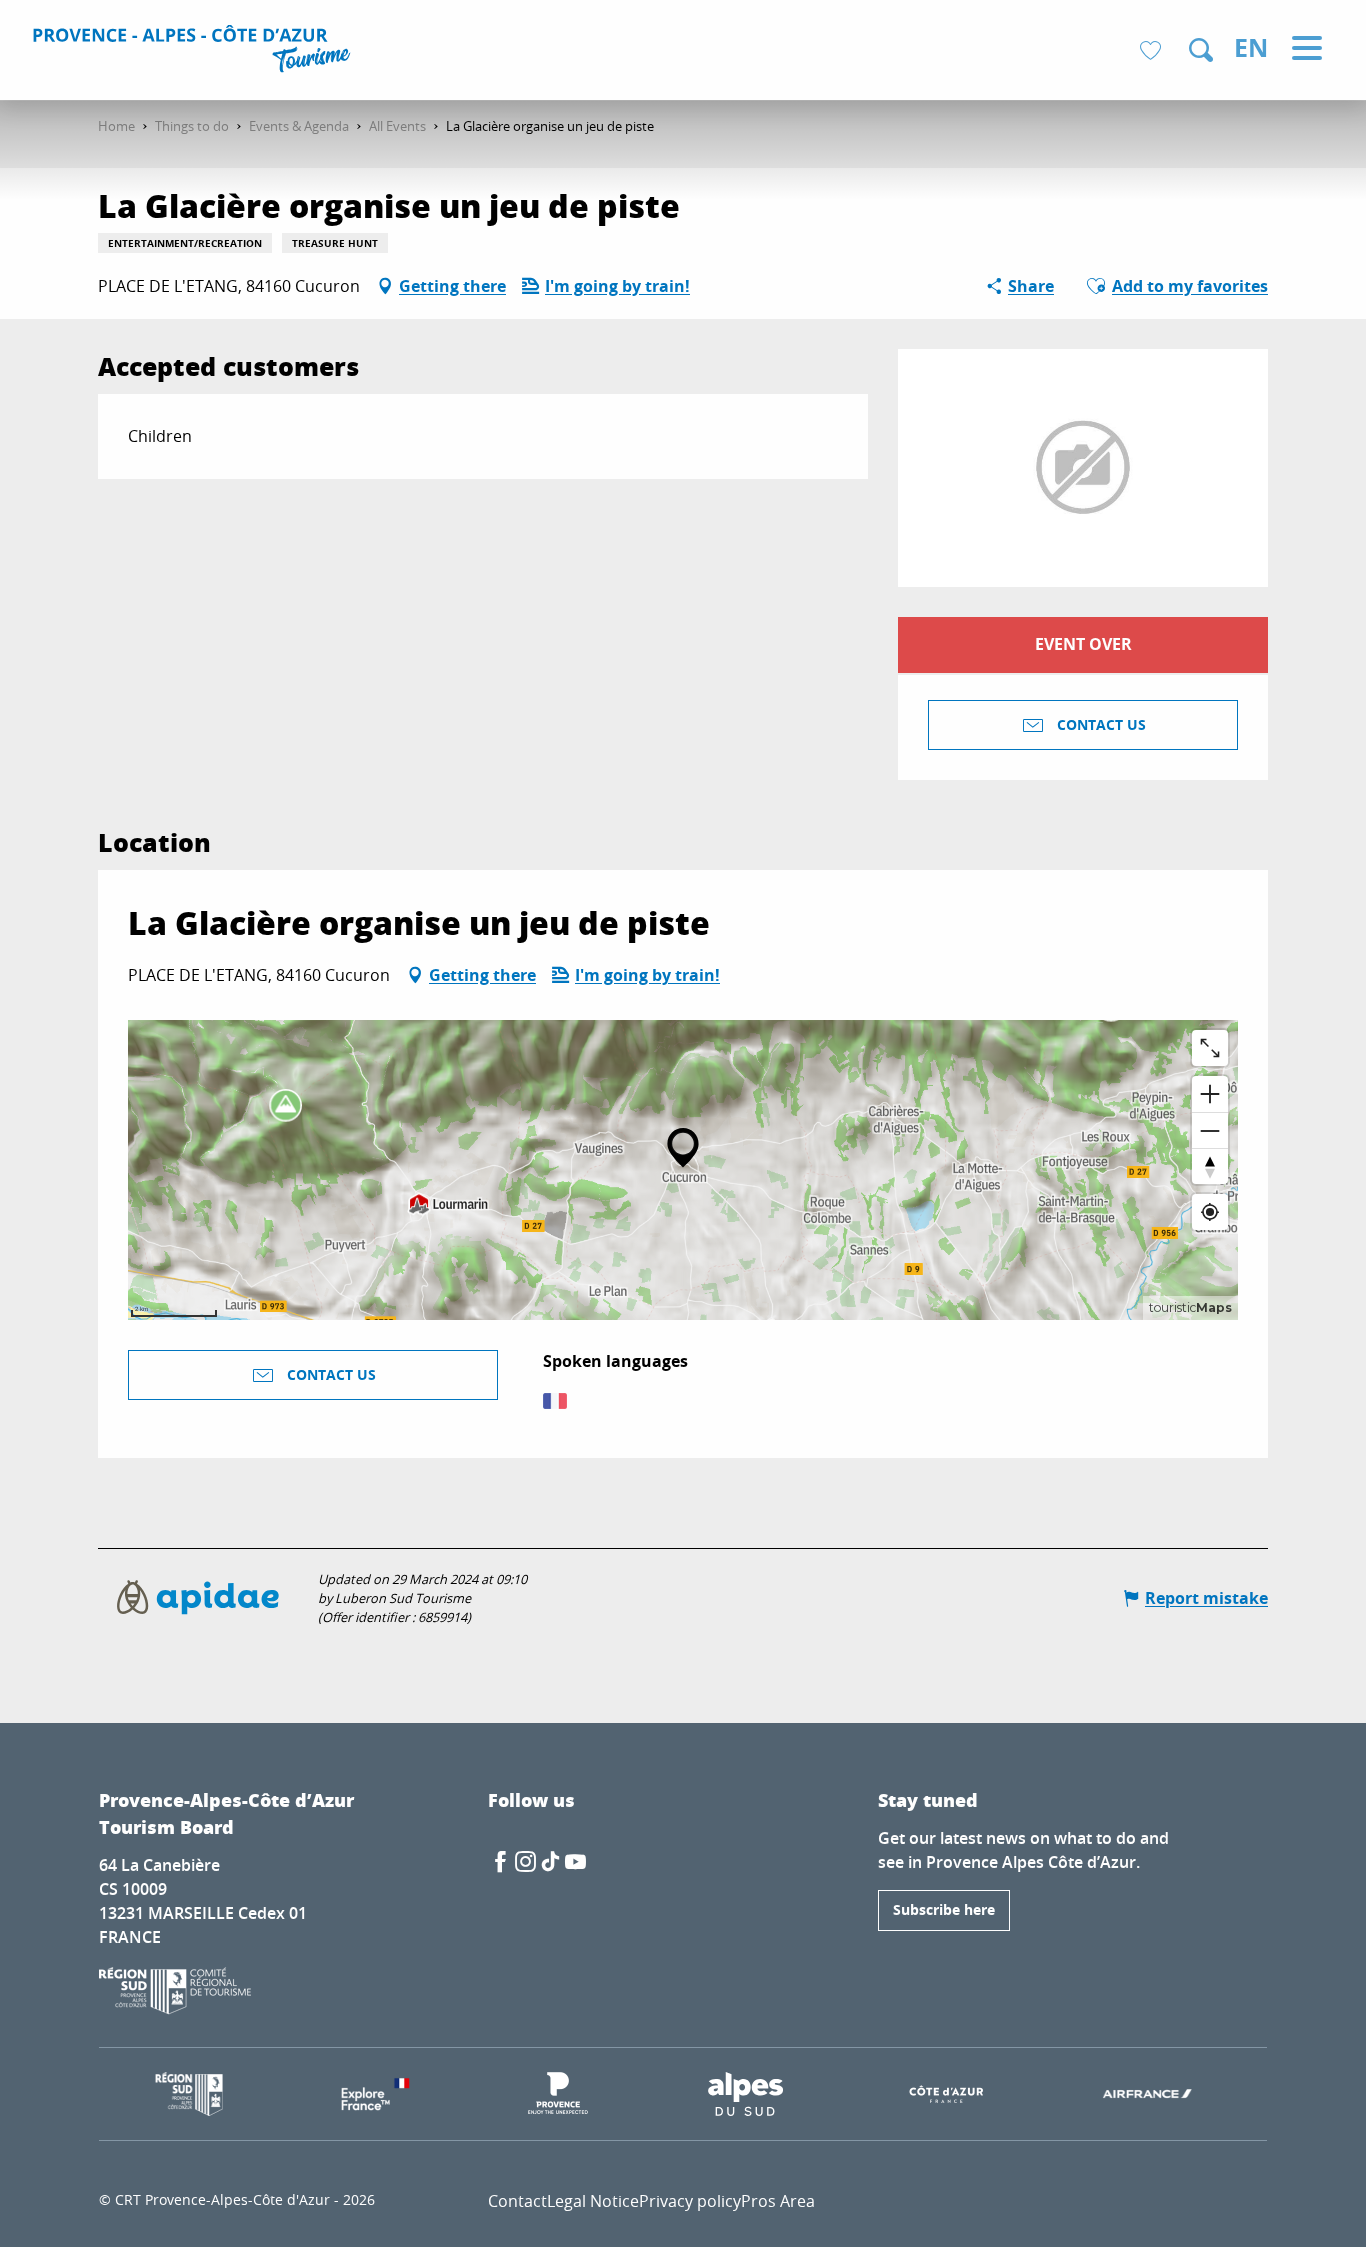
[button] (1201, 50)
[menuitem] (194, 52)
